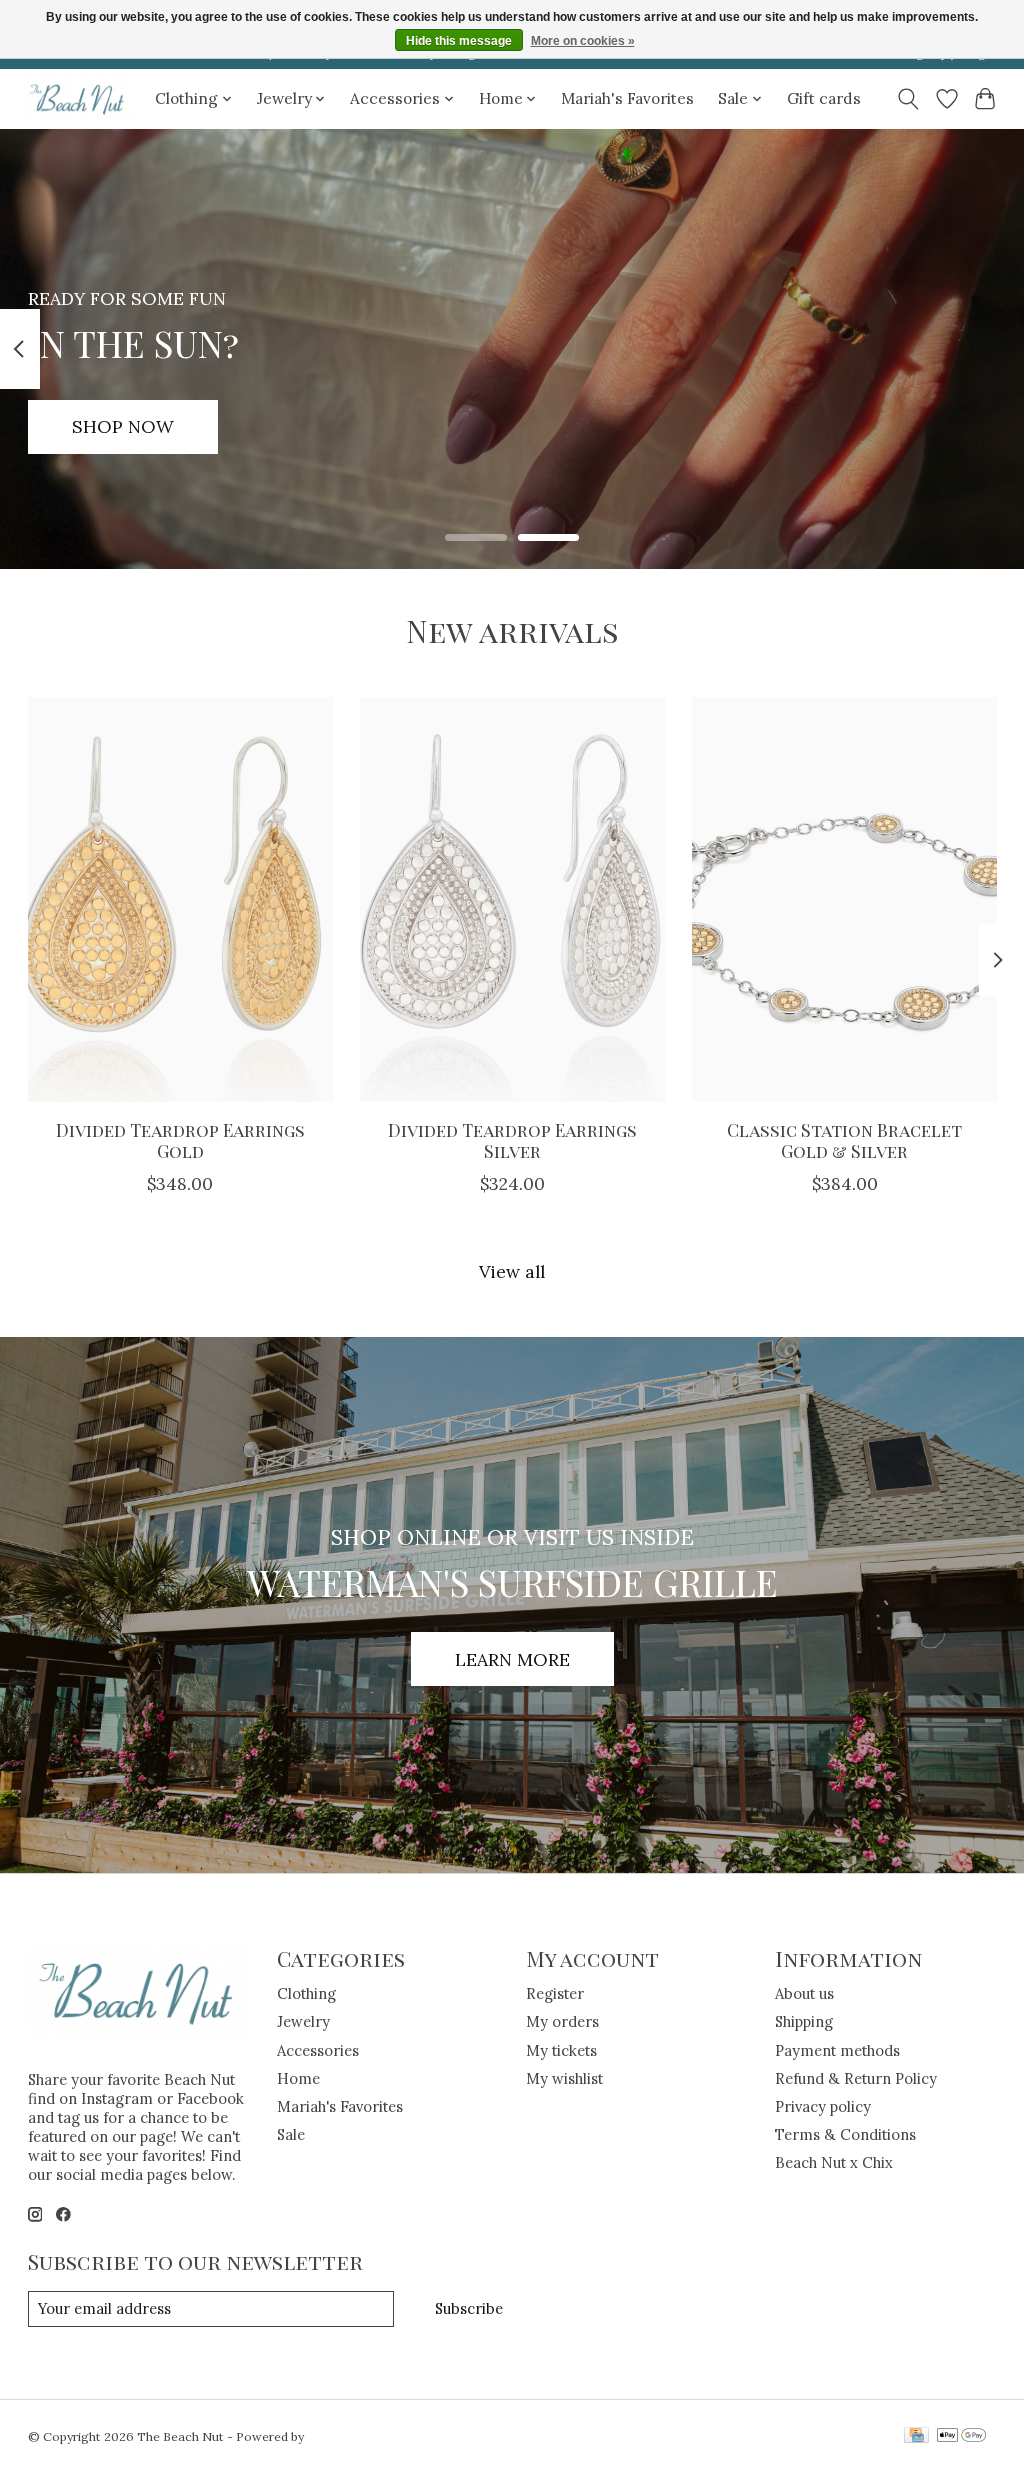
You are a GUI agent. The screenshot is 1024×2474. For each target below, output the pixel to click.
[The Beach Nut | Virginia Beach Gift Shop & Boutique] (78, 98)
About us (804, 1993)
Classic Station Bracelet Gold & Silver (844, 1140)
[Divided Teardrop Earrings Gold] (180, 899)
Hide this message (459, 41)
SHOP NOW (123, 426)
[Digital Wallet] (961, 2436)
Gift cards (824, 98)
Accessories (318, 2050)
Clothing (306, 1993)
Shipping (804, 2021)
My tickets (561, 2050)
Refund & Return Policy (856, 2078)
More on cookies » (583, 41)
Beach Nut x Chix (834, 2162)
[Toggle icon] (907, 99)
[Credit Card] (916, 2436)
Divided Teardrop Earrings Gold (179, 1140)
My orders (562, 2021)
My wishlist (564, 2078)
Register (555, 1993)
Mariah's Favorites (627, 98)
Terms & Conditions (845, 2134)
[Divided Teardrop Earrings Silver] (512, 899)
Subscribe (469, 2308)
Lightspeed (339, 2436)
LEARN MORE (512, 1659)
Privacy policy (823, 2106)
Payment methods (837, 2050)
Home (298, 2078)
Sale (291, 2134)
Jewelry (303, 2021)
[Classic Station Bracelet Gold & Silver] (844, 899)
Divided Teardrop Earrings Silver (512, 1140)
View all (512, 1271)
